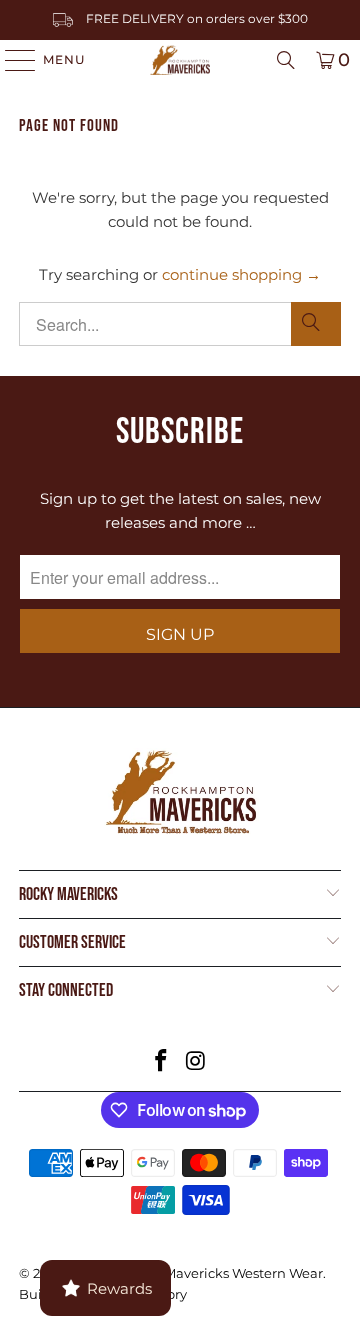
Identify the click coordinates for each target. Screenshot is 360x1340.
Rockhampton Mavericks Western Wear (195, 1273)
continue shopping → (241, 274)
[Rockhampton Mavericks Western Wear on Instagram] (197, 1062)
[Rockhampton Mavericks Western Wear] (180, 60)
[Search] (286, 60)
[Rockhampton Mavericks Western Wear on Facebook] (162, 1062)
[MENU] (10, 60)
